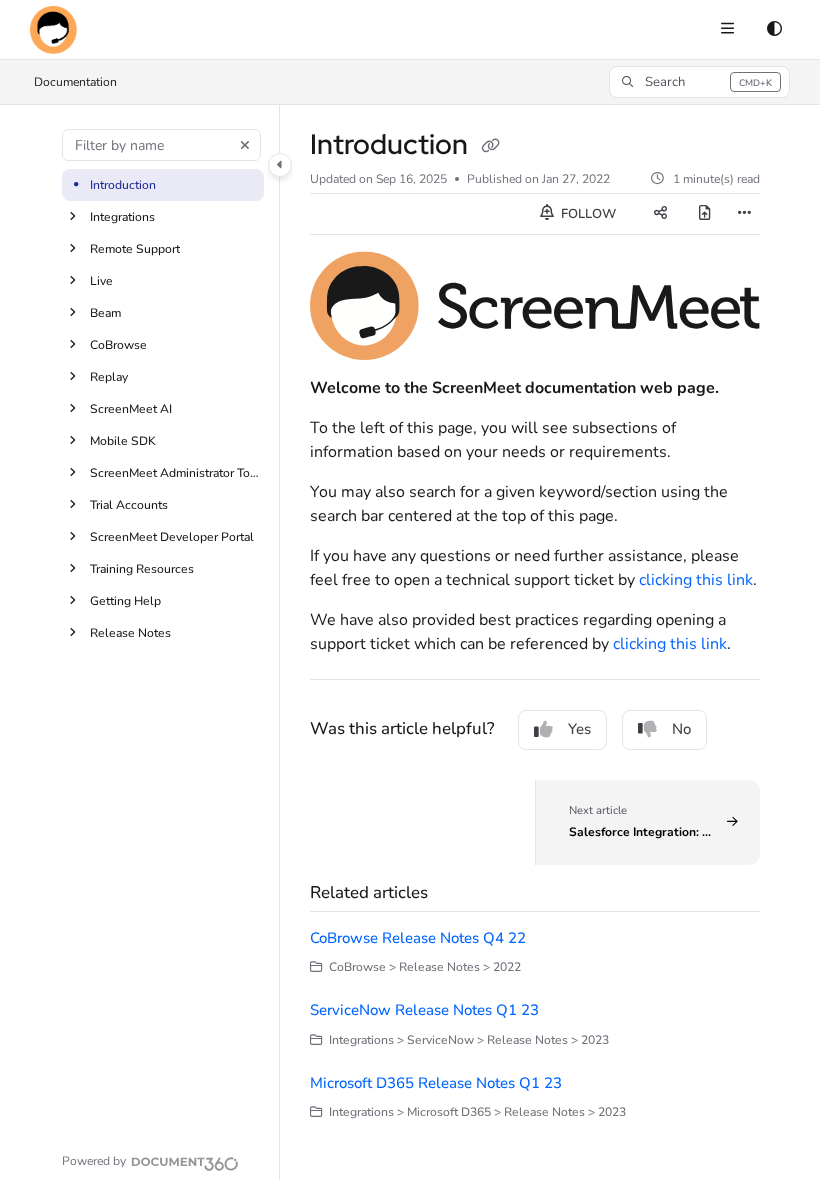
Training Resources (142, 569)
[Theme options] (774, 30)
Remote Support (135, 249)
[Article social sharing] (661, 214)
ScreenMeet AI (131, 409)
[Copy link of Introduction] (490, 146)
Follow (587, 214)
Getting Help (125, 601)
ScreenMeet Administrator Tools (175, 473)
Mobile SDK (123, 441)
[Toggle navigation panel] (280, 165)
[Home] (53, 30)
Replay (109, 377)
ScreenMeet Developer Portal (172, 537)
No (681, 729)
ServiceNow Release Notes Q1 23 (424, 1010)
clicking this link (696, 580)
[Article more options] (744, 214)
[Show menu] (727, 30)
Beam (105, 313)
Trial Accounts (129, 505)
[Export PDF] (705, 214)
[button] (699, 82)
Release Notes (130, 633)
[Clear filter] (245, 145)
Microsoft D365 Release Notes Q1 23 (436, 1083)
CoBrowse (118, 345)
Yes (579, 729)
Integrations (122, 217)
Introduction (123, 185)
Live (101, 281)
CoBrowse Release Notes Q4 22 (418, 938)
